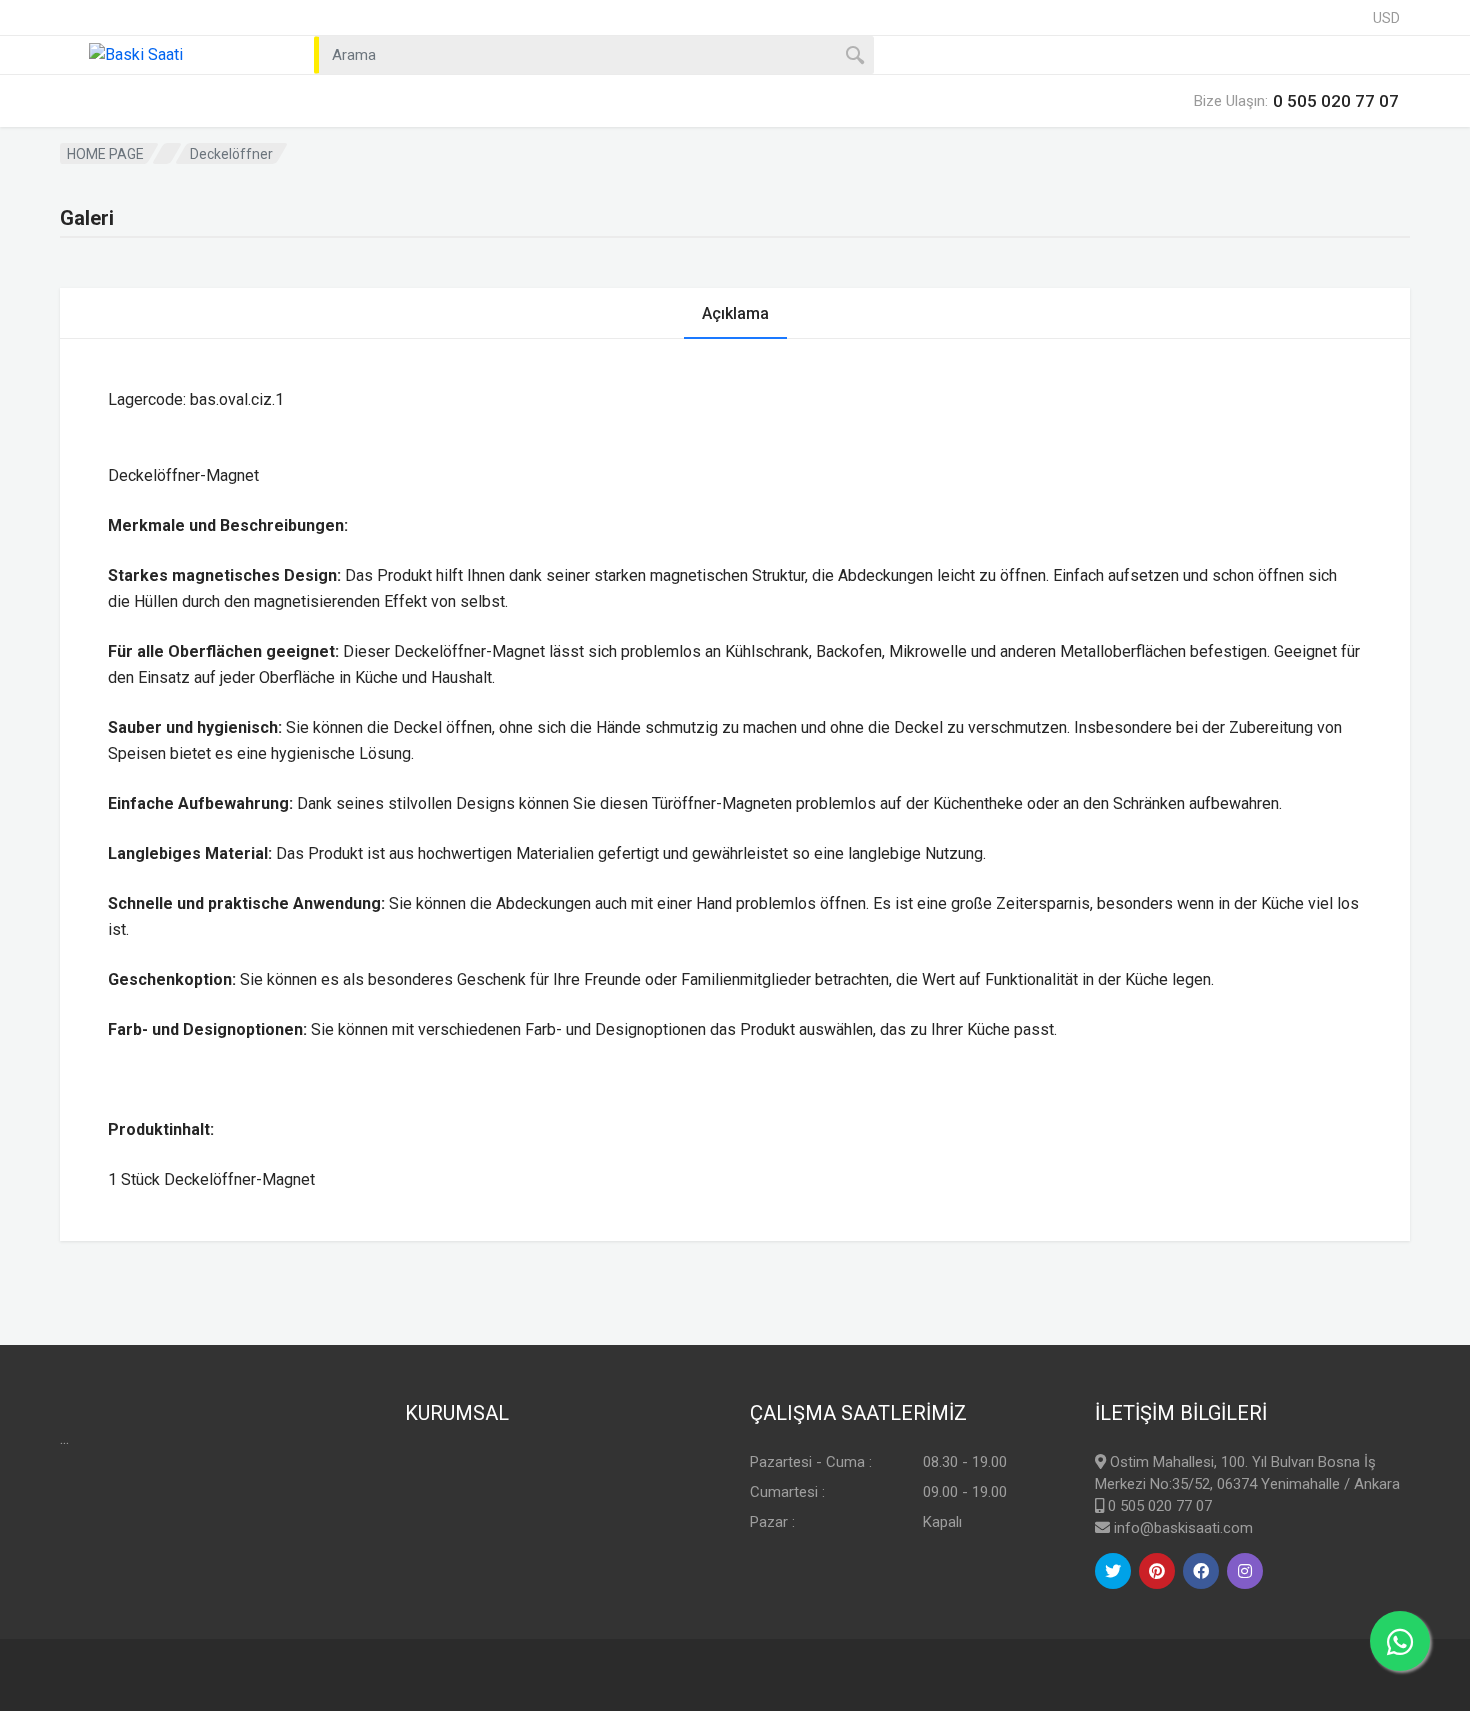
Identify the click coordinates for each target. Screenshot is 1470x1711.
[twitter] (1113, 1571)
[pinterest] (1157, 1571)
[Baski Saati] (175, 55)
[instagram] (1245, 1571)
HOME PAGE (105, 154)
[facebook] (1201, 1571)
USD (1386, 18)
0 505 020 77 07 (1160, 1506)
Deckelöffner (231, 154)
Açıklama (735, 313)
